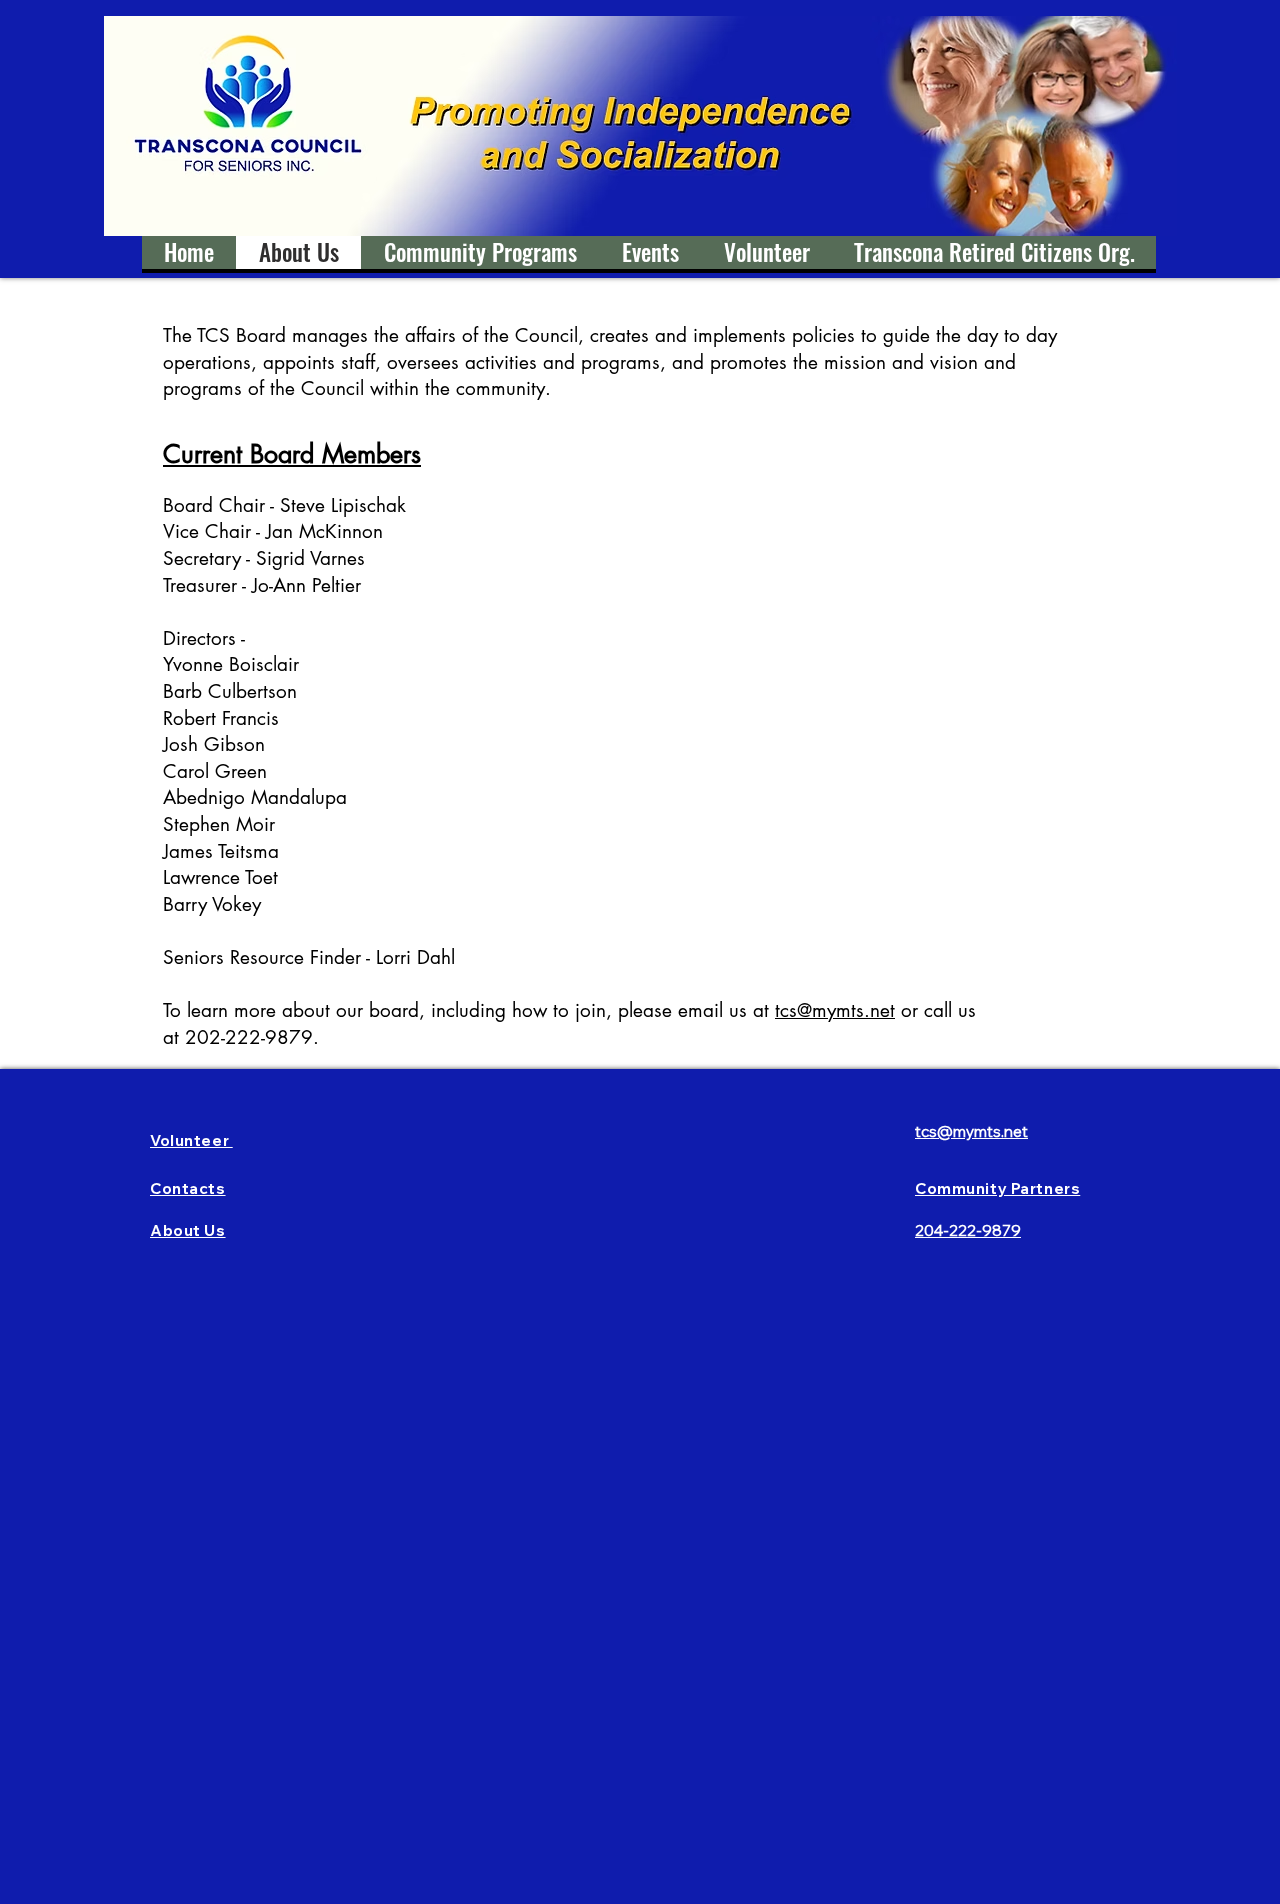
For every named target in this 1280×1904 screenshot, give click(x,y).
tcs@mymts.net (835, 1010)
